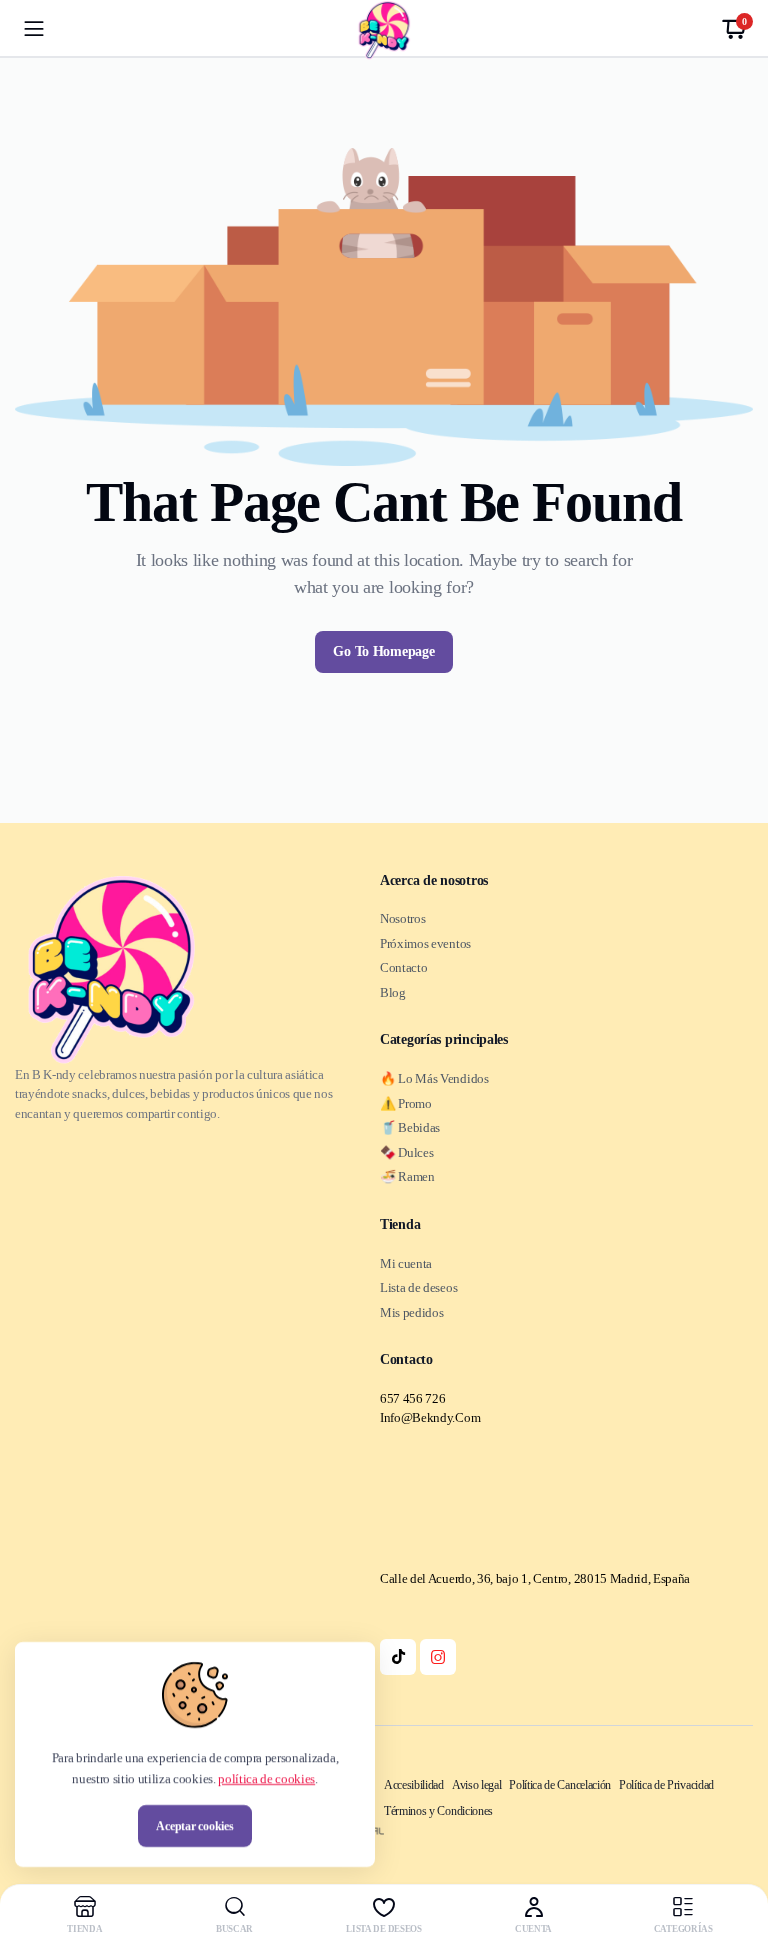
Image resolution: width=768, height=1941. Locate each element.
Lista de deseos (418, 1287)
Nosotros (402, 918)
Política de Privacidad (666, 1785)
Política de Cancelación (560, 1785)
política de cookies (266, 1778)
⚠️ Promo (406, 1103)
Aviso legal (476, 1785)
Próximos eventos (425, 943)
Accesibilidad (414, 1785)
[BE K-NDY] (384, 30)
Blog (393, 992)
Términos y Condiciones (438, 1811)
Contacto (403, 967)
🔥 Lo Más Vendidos (434, 1078)
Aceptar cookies (194, 1826)
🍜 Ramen (407, 1176)
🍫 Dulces (406, 1152)
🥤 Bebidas (410, 1127)
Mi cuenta (406, 1263)
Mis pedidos (411, 1312)
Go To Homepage (383, 651)
